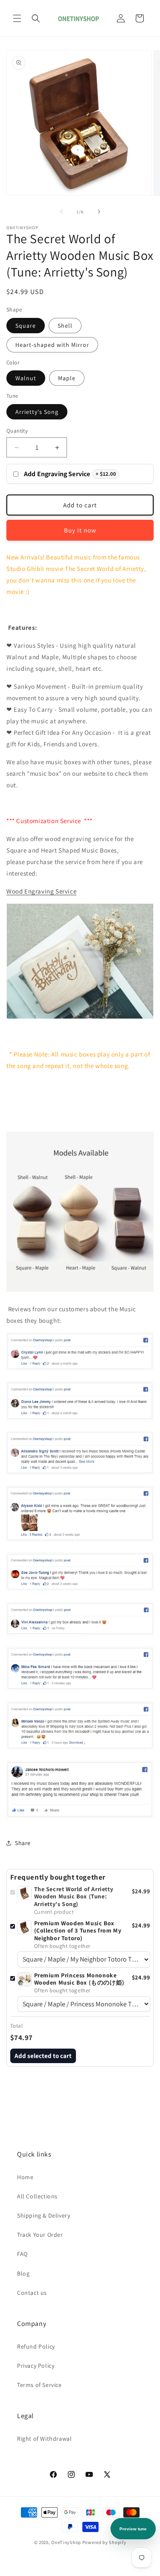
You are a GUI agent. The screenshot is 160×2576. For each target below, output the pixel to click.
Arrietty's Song (37, 412)
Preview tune (133, 2529)
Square (26, 326)
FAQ (22, 2254)
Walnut (26, 378)
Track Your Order (40, 2235)
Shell (65, 326)
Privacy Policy (36, 2366)
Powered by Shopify (104, 2542)
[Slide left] (61, 212)
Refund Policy (36, 2346)
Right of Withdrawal (44, 2439)
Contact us (32, 2293)
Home (25, 2177)
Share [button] (23, 1843)
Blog (23, 2273)
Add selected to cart (43, 2056)
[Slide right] (99, 212)
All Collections (37, 2196)
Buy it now (80, 530)
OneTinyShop (66, 2542)
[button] (17, 18)
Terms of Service (39, 2385)
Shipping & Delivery (44, 2215)
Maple (67, 378)
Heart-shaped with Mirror (52, 345)
